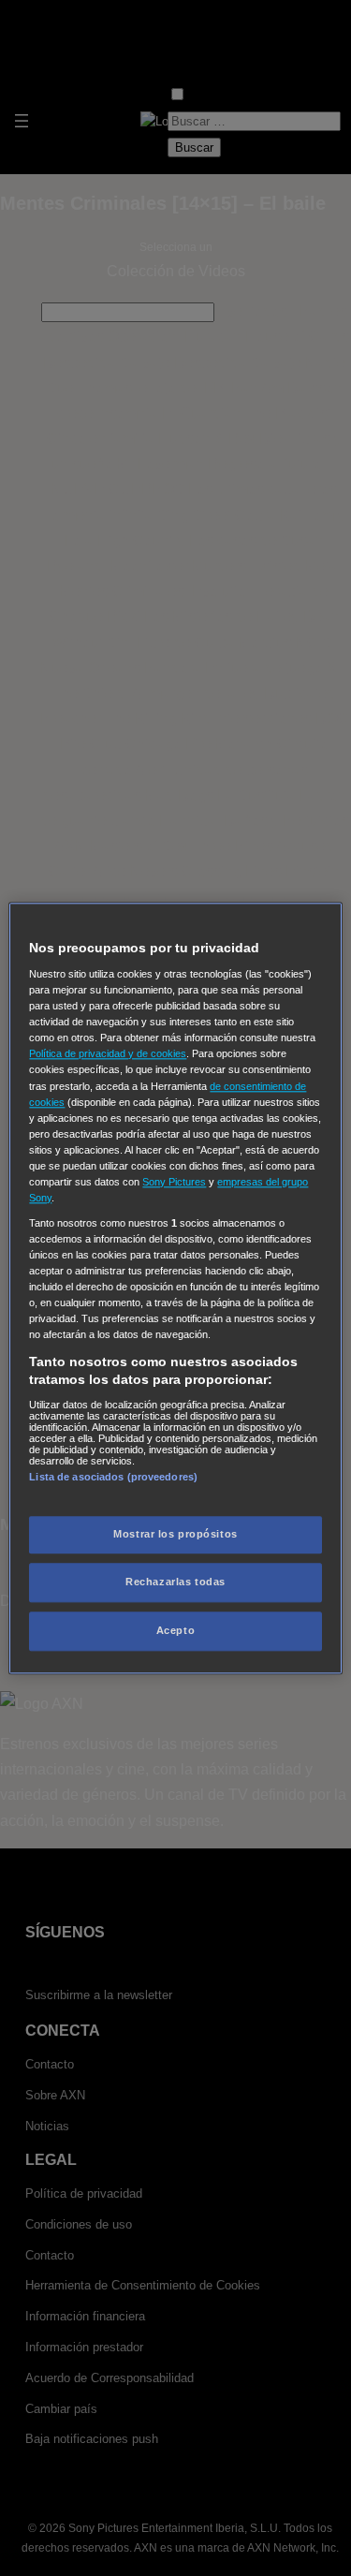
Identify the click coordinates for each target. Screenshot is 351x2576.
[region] (175, 1288)
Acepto (175, 1630)
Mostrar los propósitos (175, 1534)
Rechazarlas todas (175, 1582)
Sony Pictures (174, 1182)
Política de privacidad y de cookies (108, 1054)
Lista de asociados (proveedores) (113, 1477)
